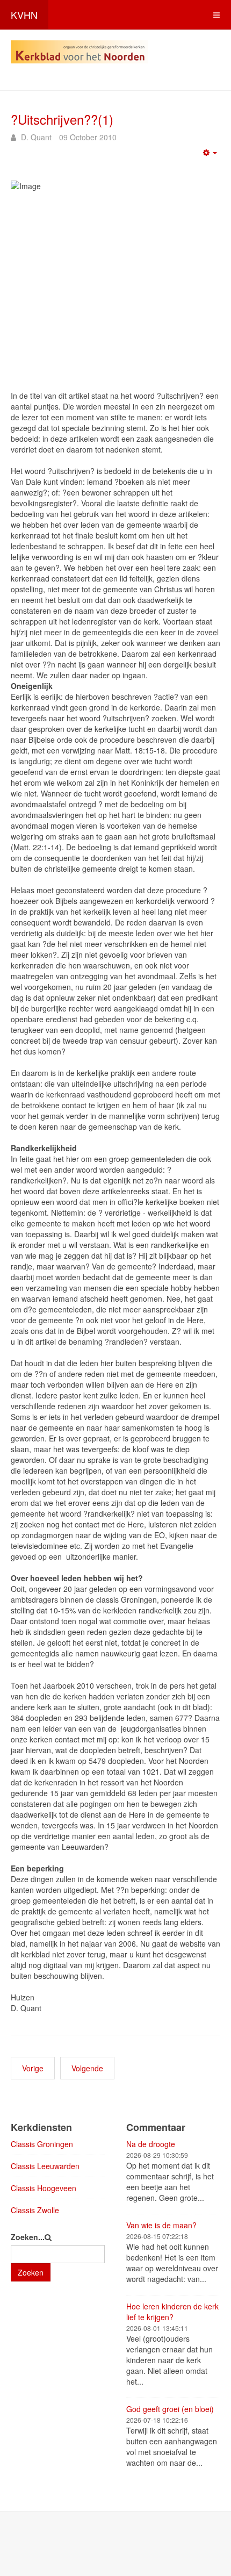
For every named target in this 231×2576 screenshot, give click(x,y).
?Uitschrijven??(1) (62, 119)
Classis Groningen (42, 2144)
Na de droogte (151, 2144)
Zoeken (31, 2272)
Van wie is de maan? (161, 2225)
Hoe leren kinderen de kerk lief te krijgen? (172, 2312)
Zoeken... (28, 2237)
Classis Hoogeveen (44, 2188)
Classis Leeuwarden (45, 2166)
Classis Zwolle (35, 2210)
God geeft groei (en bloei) (170, 2409)
